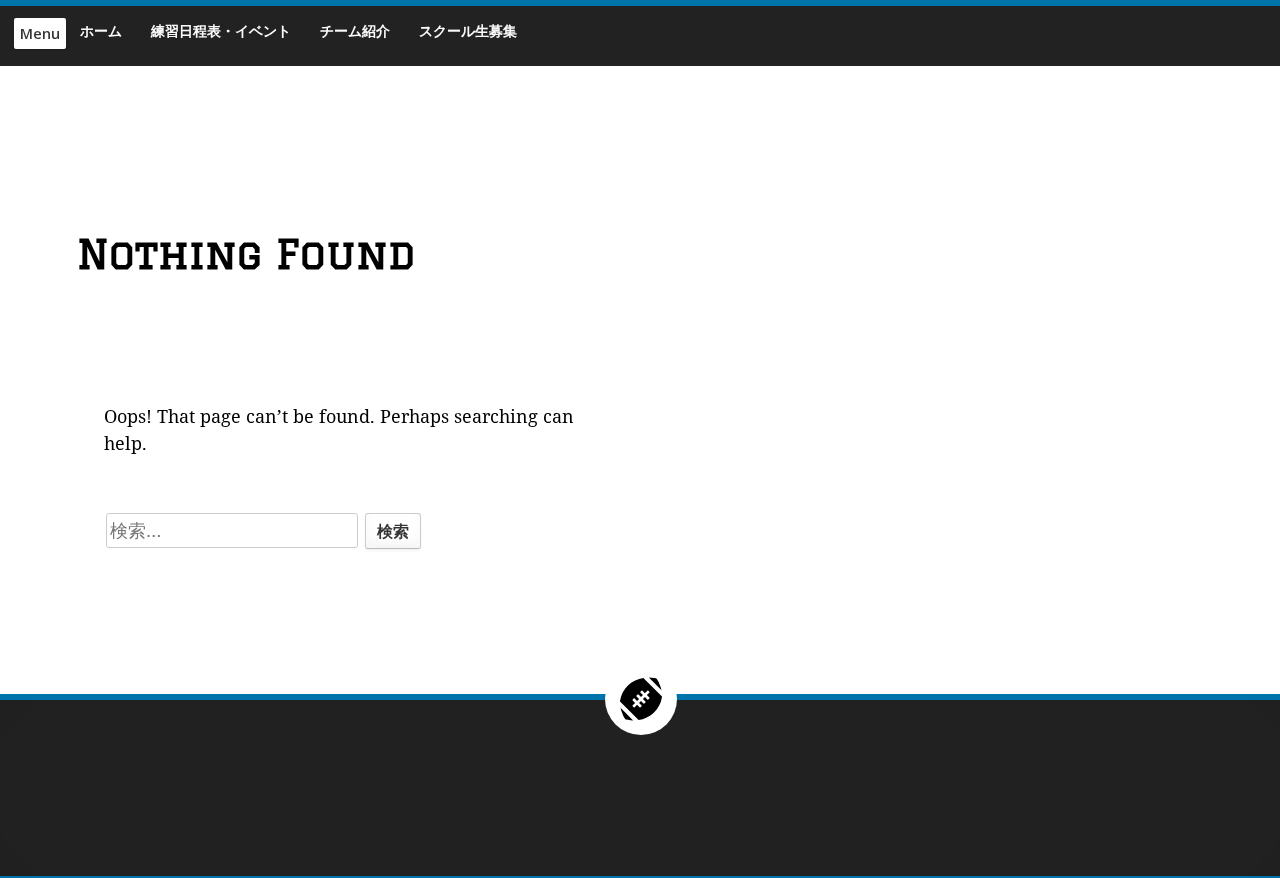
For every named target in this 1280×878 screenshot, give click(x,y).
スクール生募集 (468, 30)
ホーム (101, 30)
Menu (40, 33)
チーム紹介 (355, 30)
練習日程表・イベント (221, 30)
